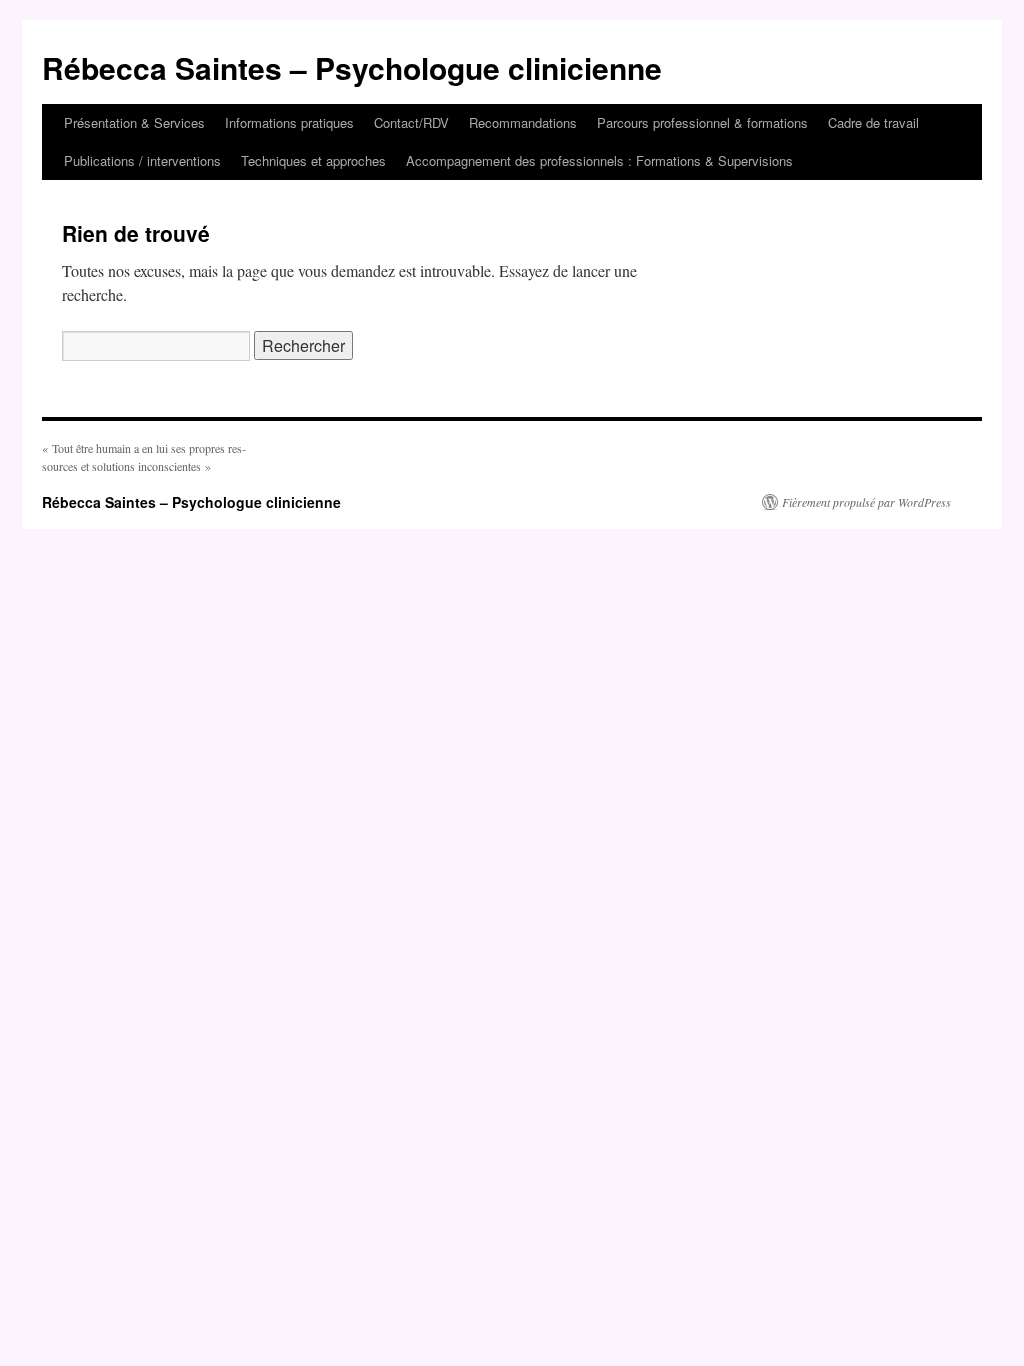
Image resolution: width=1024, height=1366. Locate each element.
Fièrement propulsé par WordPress (866, 502)
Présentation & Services (134, 122)
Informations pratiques (289, 122)
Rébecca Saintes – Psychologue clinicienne (352, 67)
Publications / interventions (142, 160)
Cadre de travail (873, 122)
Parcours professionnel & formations (702, 122)
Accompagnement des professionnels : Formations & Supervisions (599, 160)
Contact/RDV (411, 122)
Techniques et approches (313, 160)
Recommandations (523, 122)
